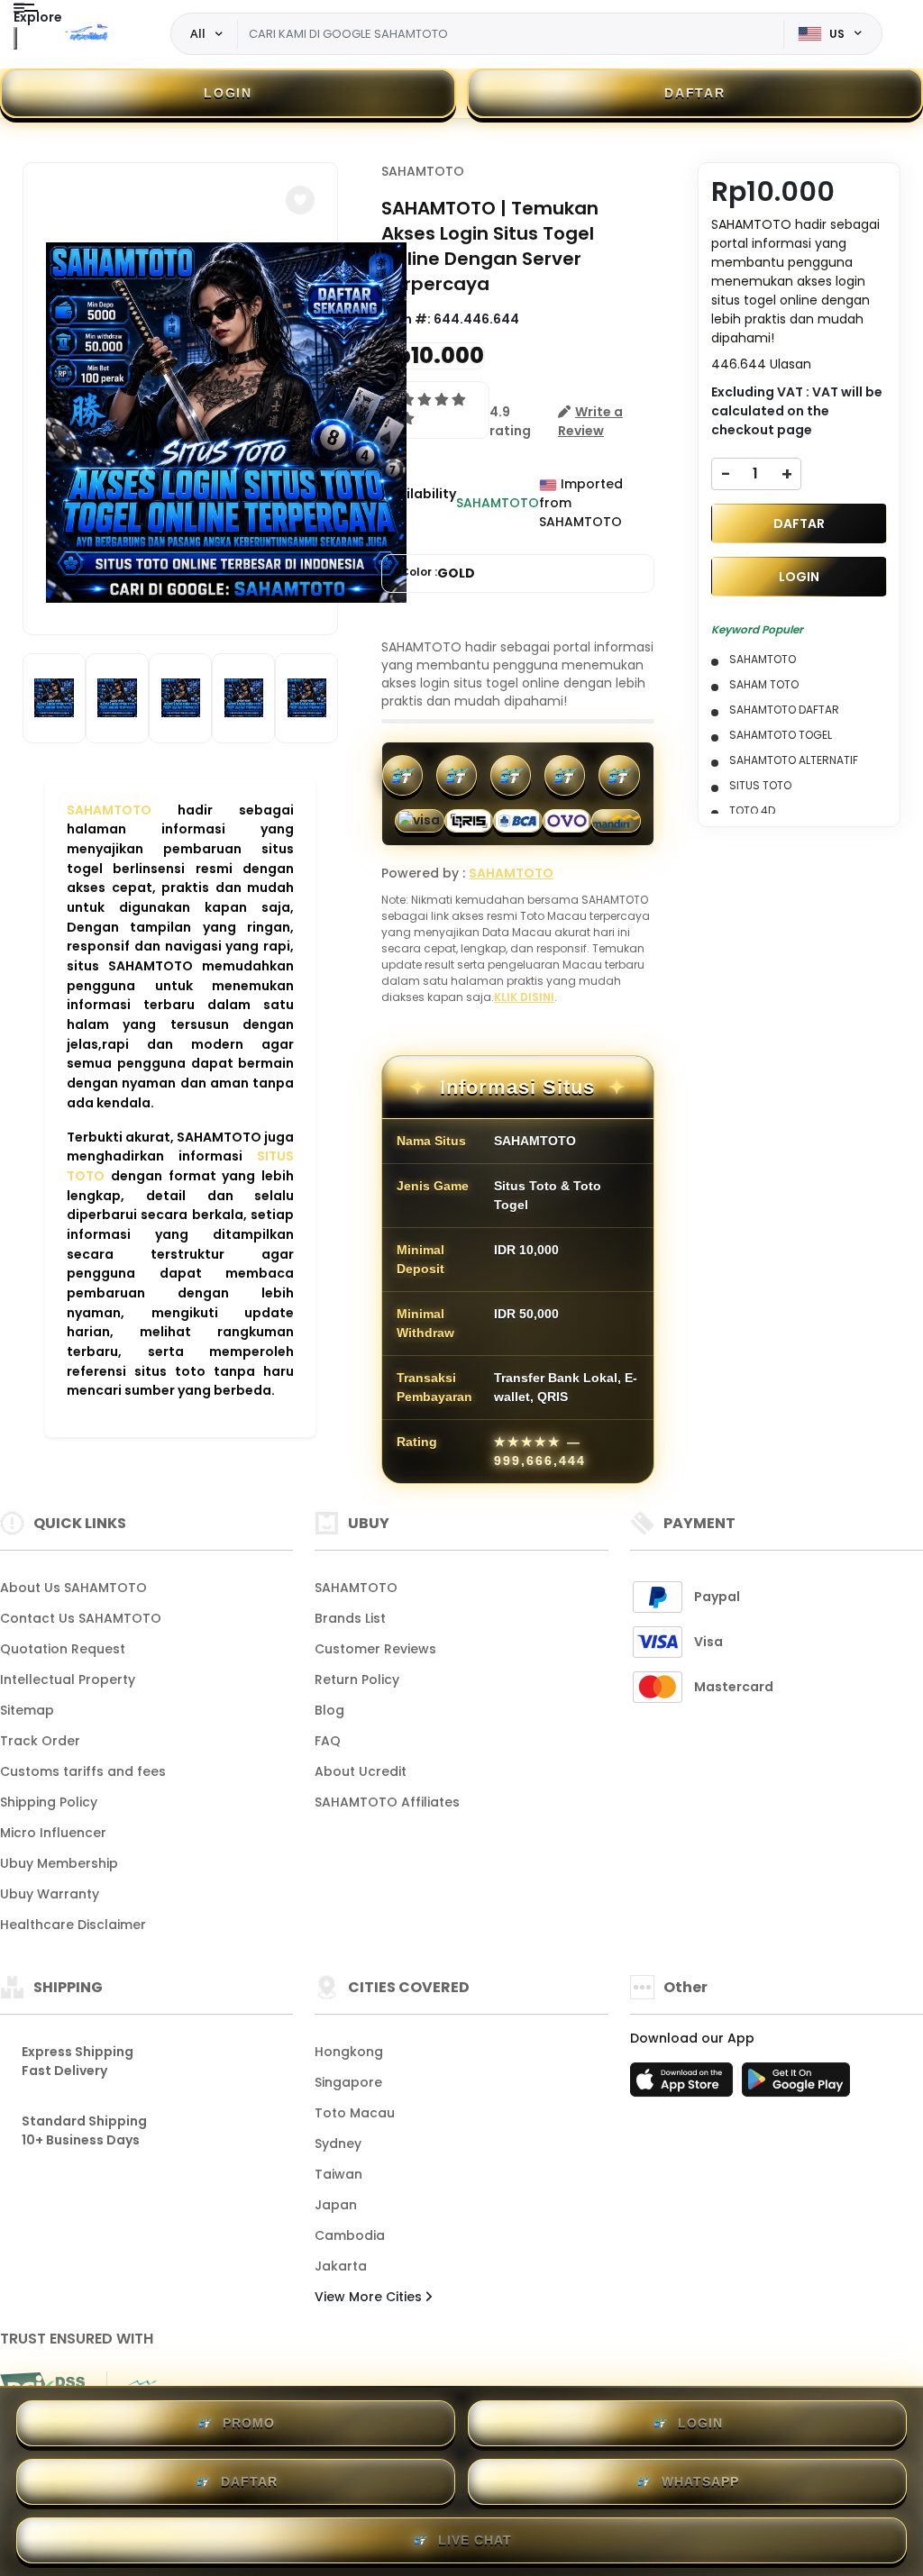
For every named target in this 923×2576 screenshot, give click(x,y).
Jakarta (341, 2266)
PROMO (249, 2423)
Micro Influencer (53, 1833)
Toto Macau (355, 2113)
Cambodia (350, 2235)
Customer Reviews (375, 1649)
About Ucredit (361, 1771)
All (198, 33)
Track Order (40, 1741)
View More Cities (370, 2297)
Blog (329, 1710)
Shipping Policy (49, 1802)
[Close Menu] (15, 38)
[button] (300, 200)
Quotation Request (63, 1649)
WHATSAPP (700, 2481)
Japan (336, 2205)
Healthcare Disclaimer (73, 1925)
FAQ (328, 1741)
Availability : (419, 503)
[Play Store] (796, 2085)
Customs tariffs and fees (83, 1771)
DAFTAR (695, 93)
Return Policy (357, 1679)
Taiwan (338, 2174)
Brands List (350, 1618)
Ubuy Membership (59, 1863)
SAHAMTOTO (109, 810)
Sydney (338, 2144)
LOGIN (228, 93)
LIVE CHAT (475, 2540)
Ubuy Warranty (50, 1894)
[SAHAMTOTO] (89, 34)
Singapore (348, 2082)
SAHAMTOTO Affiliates (387, 1802)
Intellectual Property (68, 1679)
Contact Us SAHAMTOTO (81, 1618)
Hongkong (349, 2052)
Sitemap (27, 1710)
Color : (438, 573)
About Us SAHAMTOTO (73, 1588)
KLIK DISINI (524, 997)
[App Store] (684, 2085)
